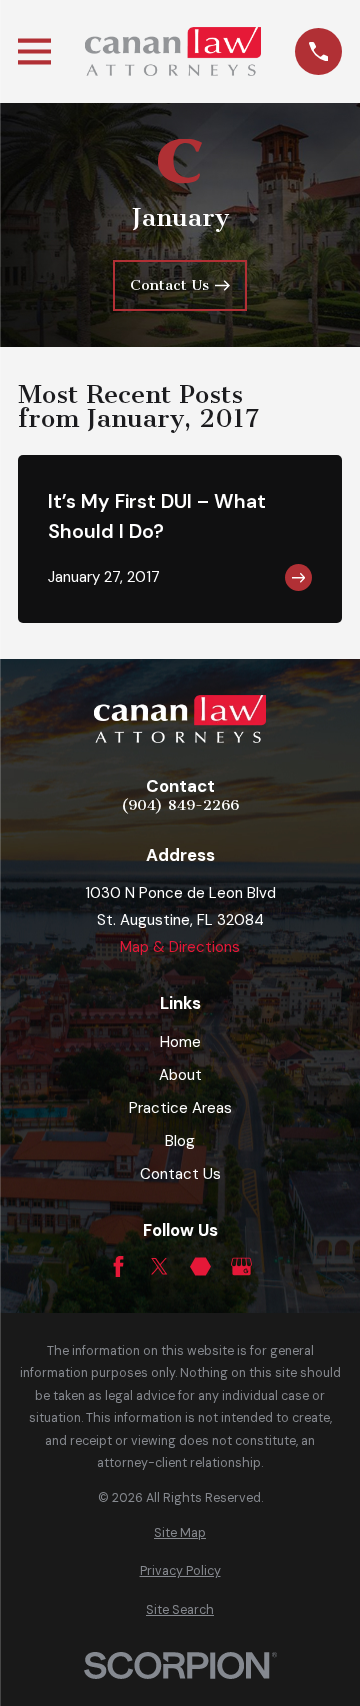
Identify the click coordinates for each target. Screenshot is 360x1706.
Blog (180, 1141)
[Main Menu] (34, 51)
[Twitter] (159, 1266)
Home (180, 1042)
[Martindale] (200, 1266)
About (180, 1075)
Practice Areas (180, 1108)
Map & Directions (180, 947)
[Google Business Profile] (241, 1266)
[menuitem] (180, 1533)
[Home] (173, 51)
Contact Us (180, 1174)
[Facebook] (118, 1266)
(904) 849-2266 (180, 806)
